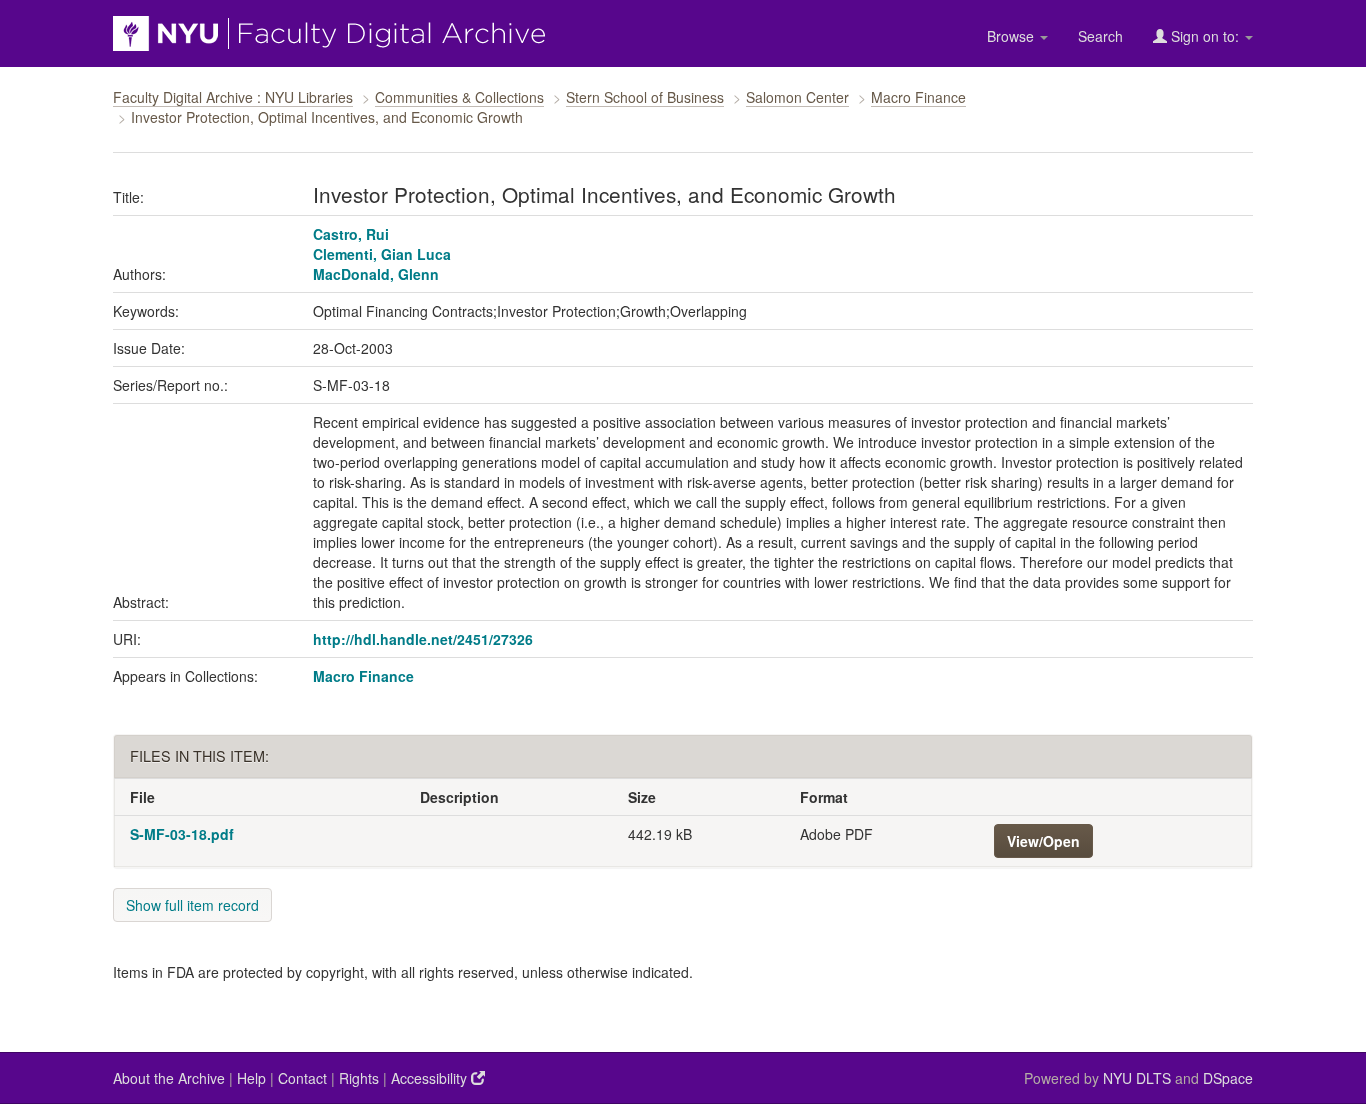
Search (1100, 36)
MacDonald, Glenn (376, 274)
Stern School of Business (645, 97)
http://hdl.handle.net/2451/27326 (423, 639)
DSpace (1228, 1078)
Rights (359, 1078)
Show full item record (192, 905)
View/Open (1043, 841)
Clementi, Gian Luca (382, 254)
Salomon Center (797, 97)
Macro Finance (918, 97)
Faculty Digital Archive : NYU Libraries (233, 97)
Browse (1012, 36)
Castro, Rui (351, 234)
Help (251, 1078)
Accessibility (431, 1078)
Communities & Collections (459, 97)
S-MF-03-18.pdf (182, 834)
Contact (302, 1078)
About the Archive (169, 1078)
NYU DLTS (1137, 1078)
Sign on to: (1205, 36)
